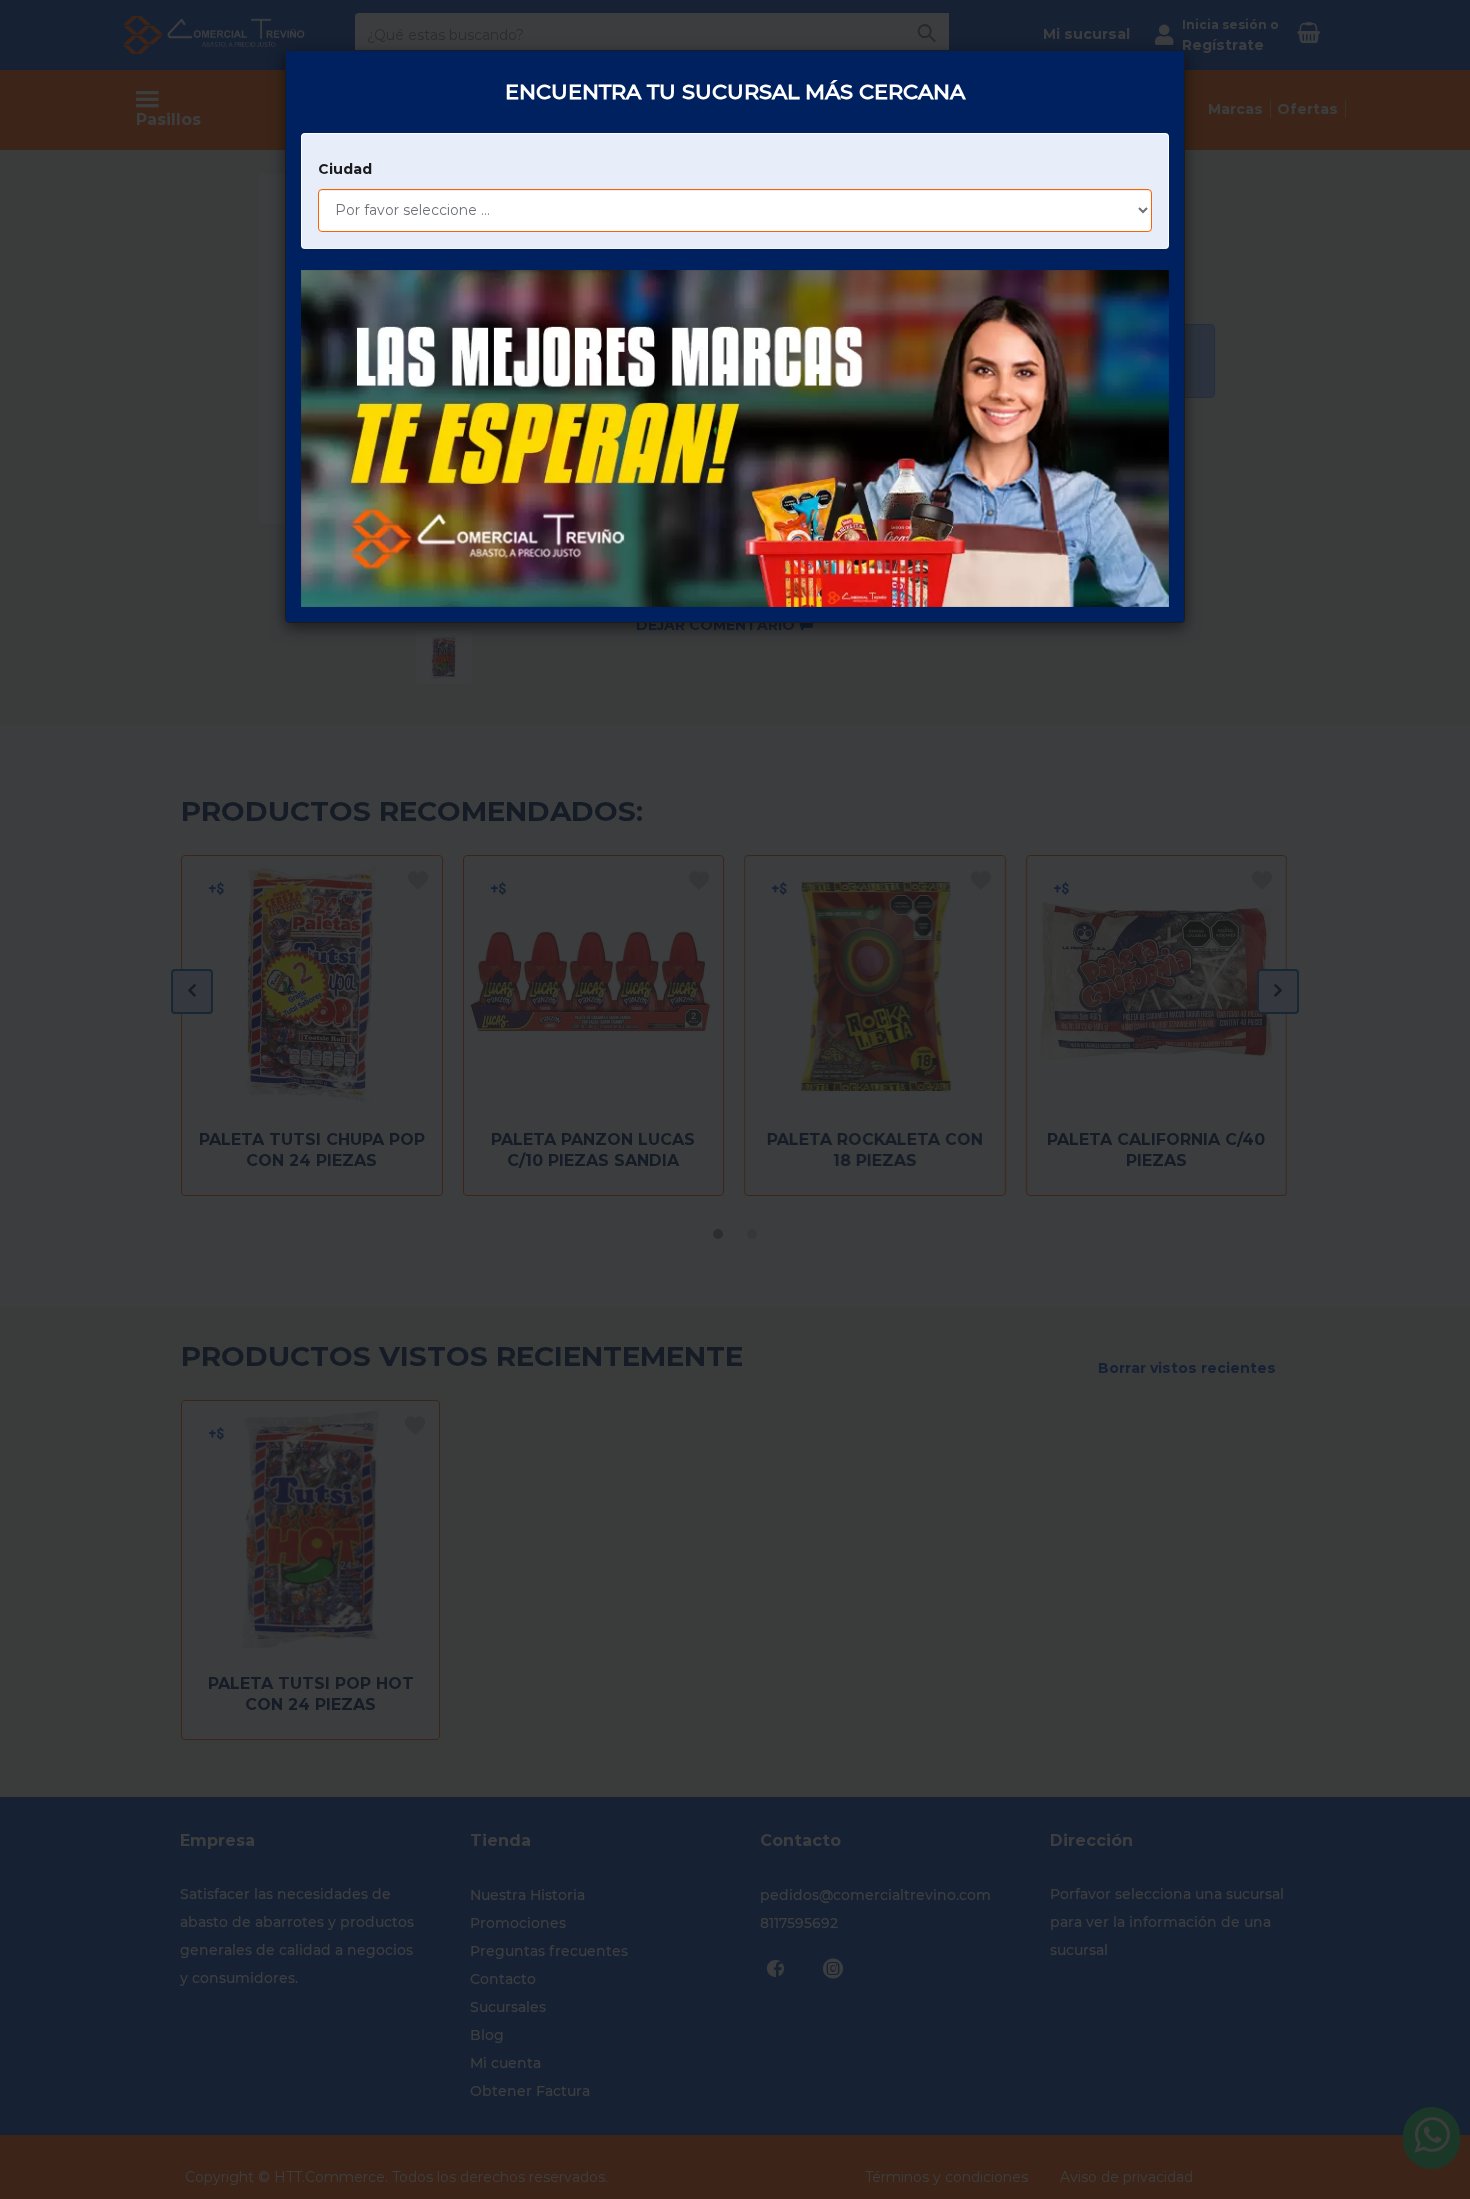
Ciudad (345, 169)
